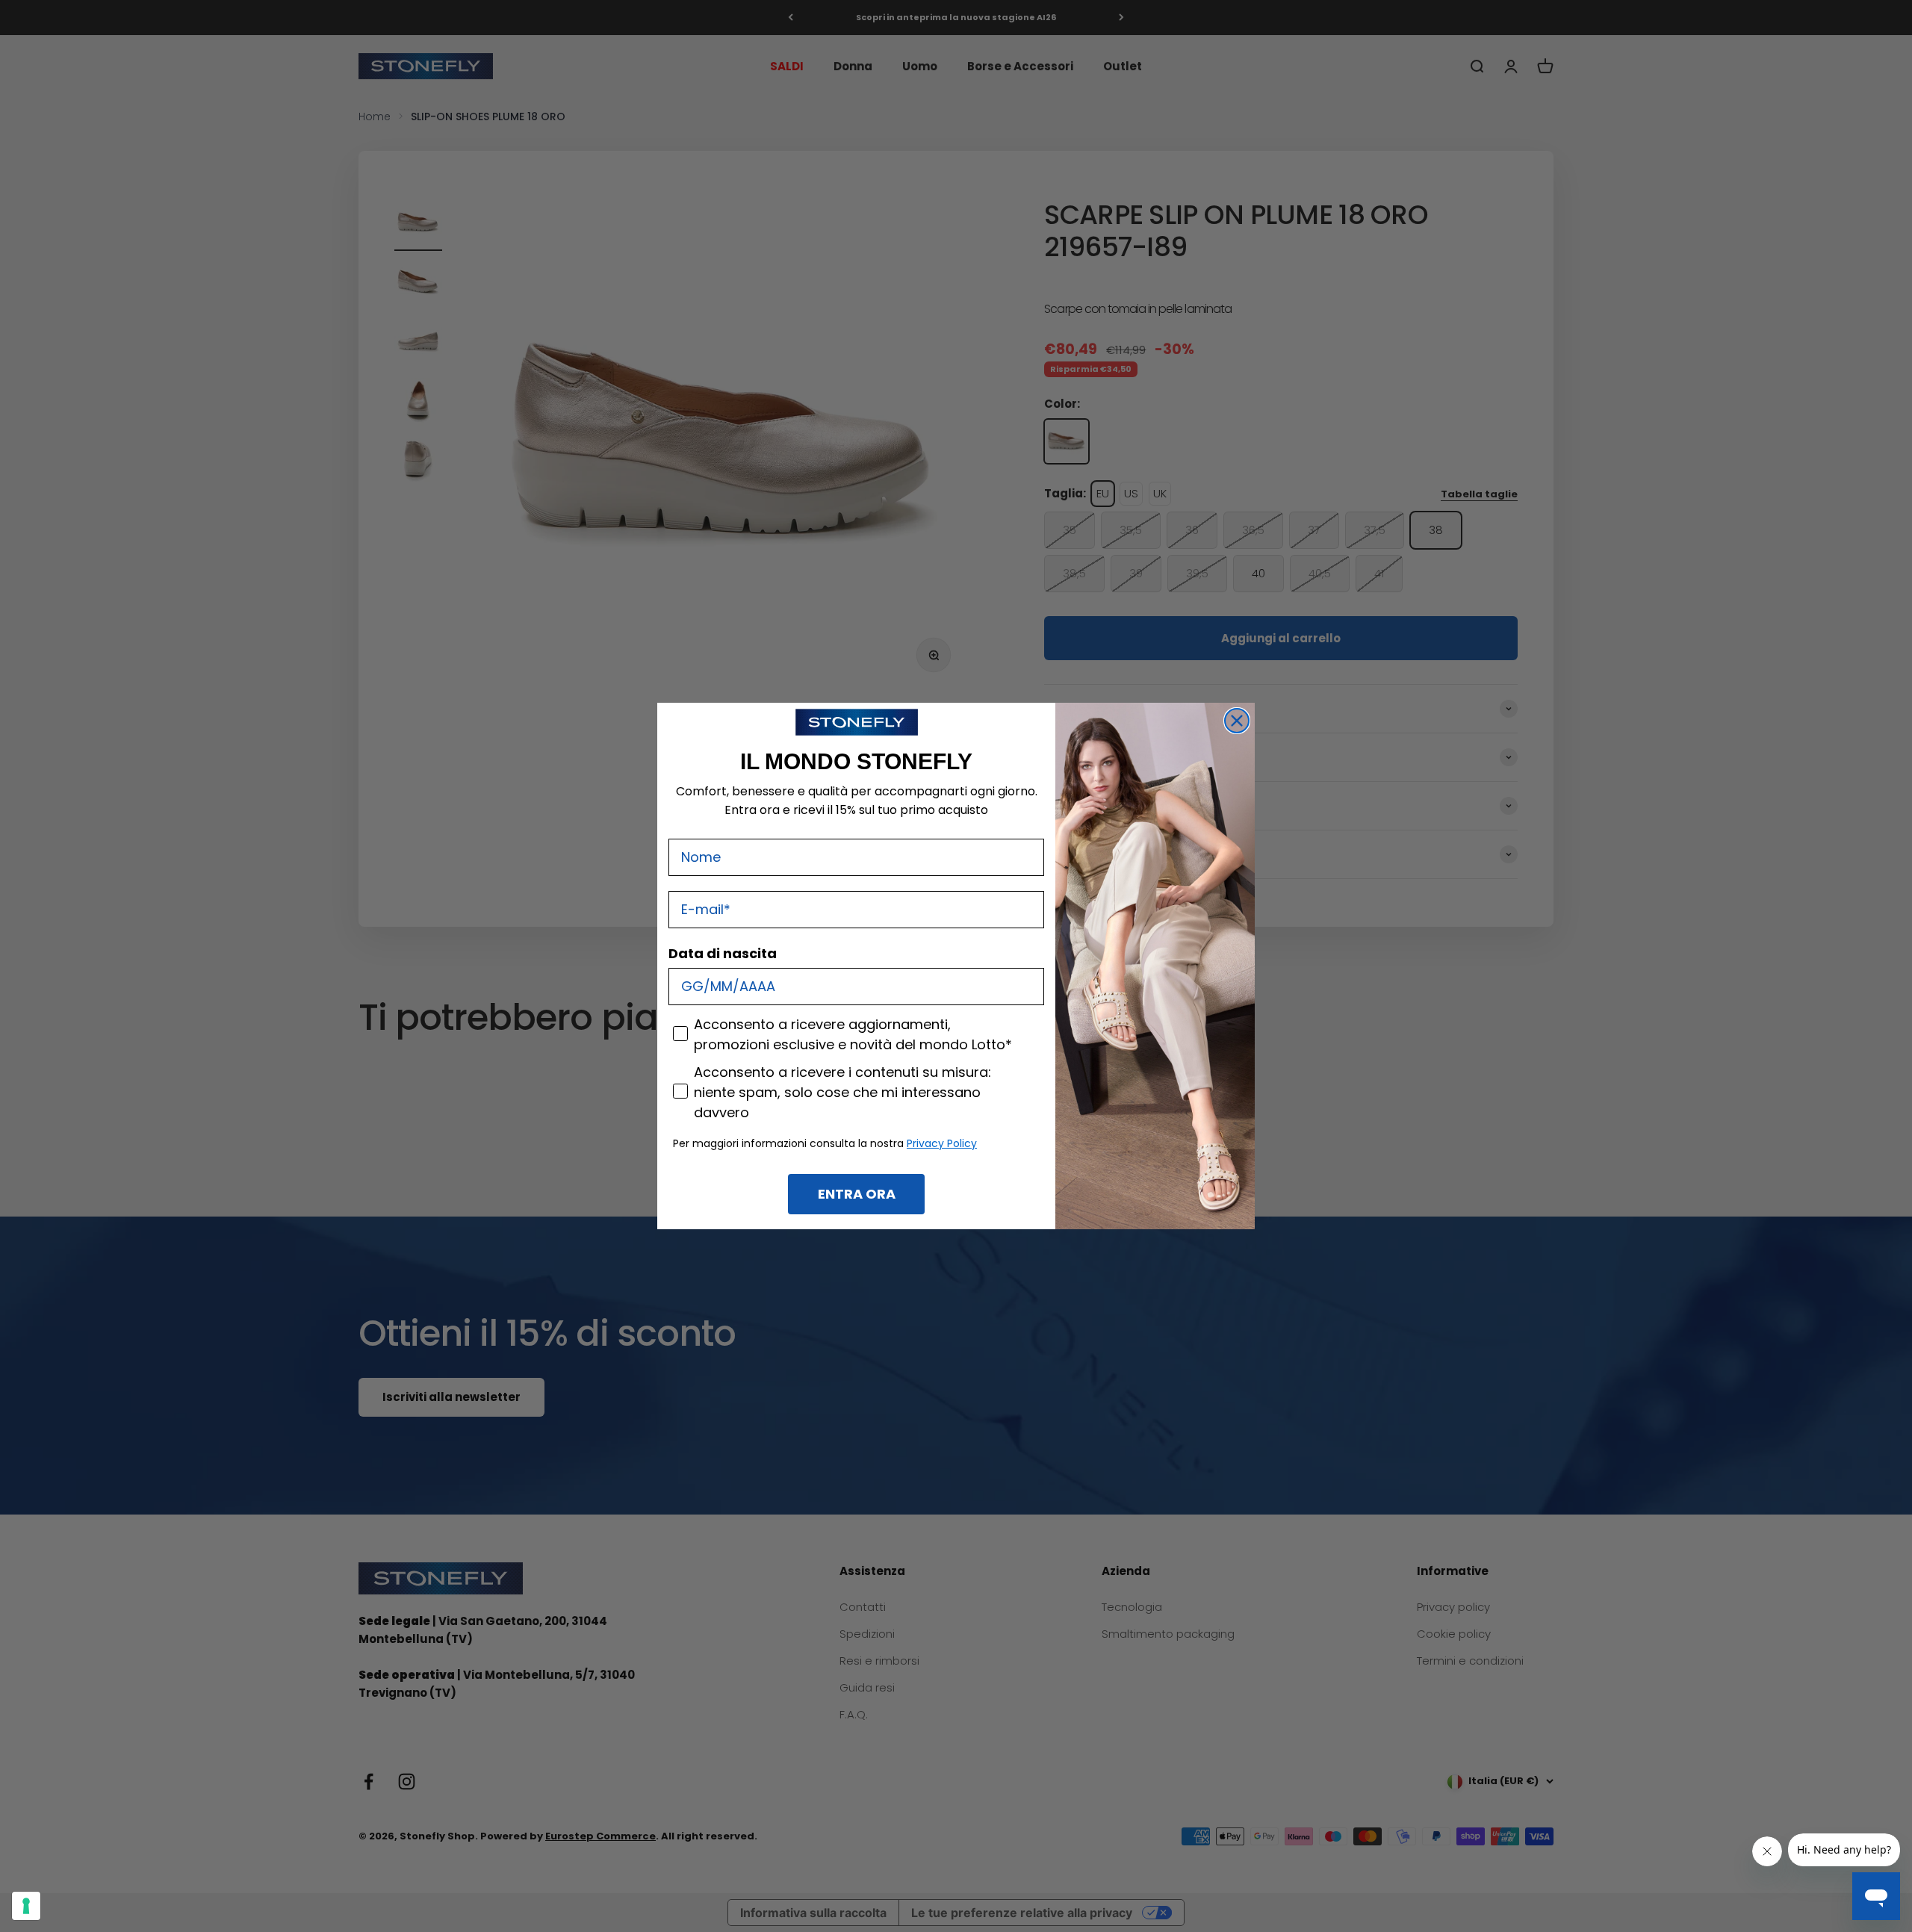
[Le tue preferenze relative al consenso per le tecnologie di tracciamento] (26, 1906)
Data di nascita (723, 953)
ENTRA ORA (857, 1194)
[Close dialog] (1237, 721)
